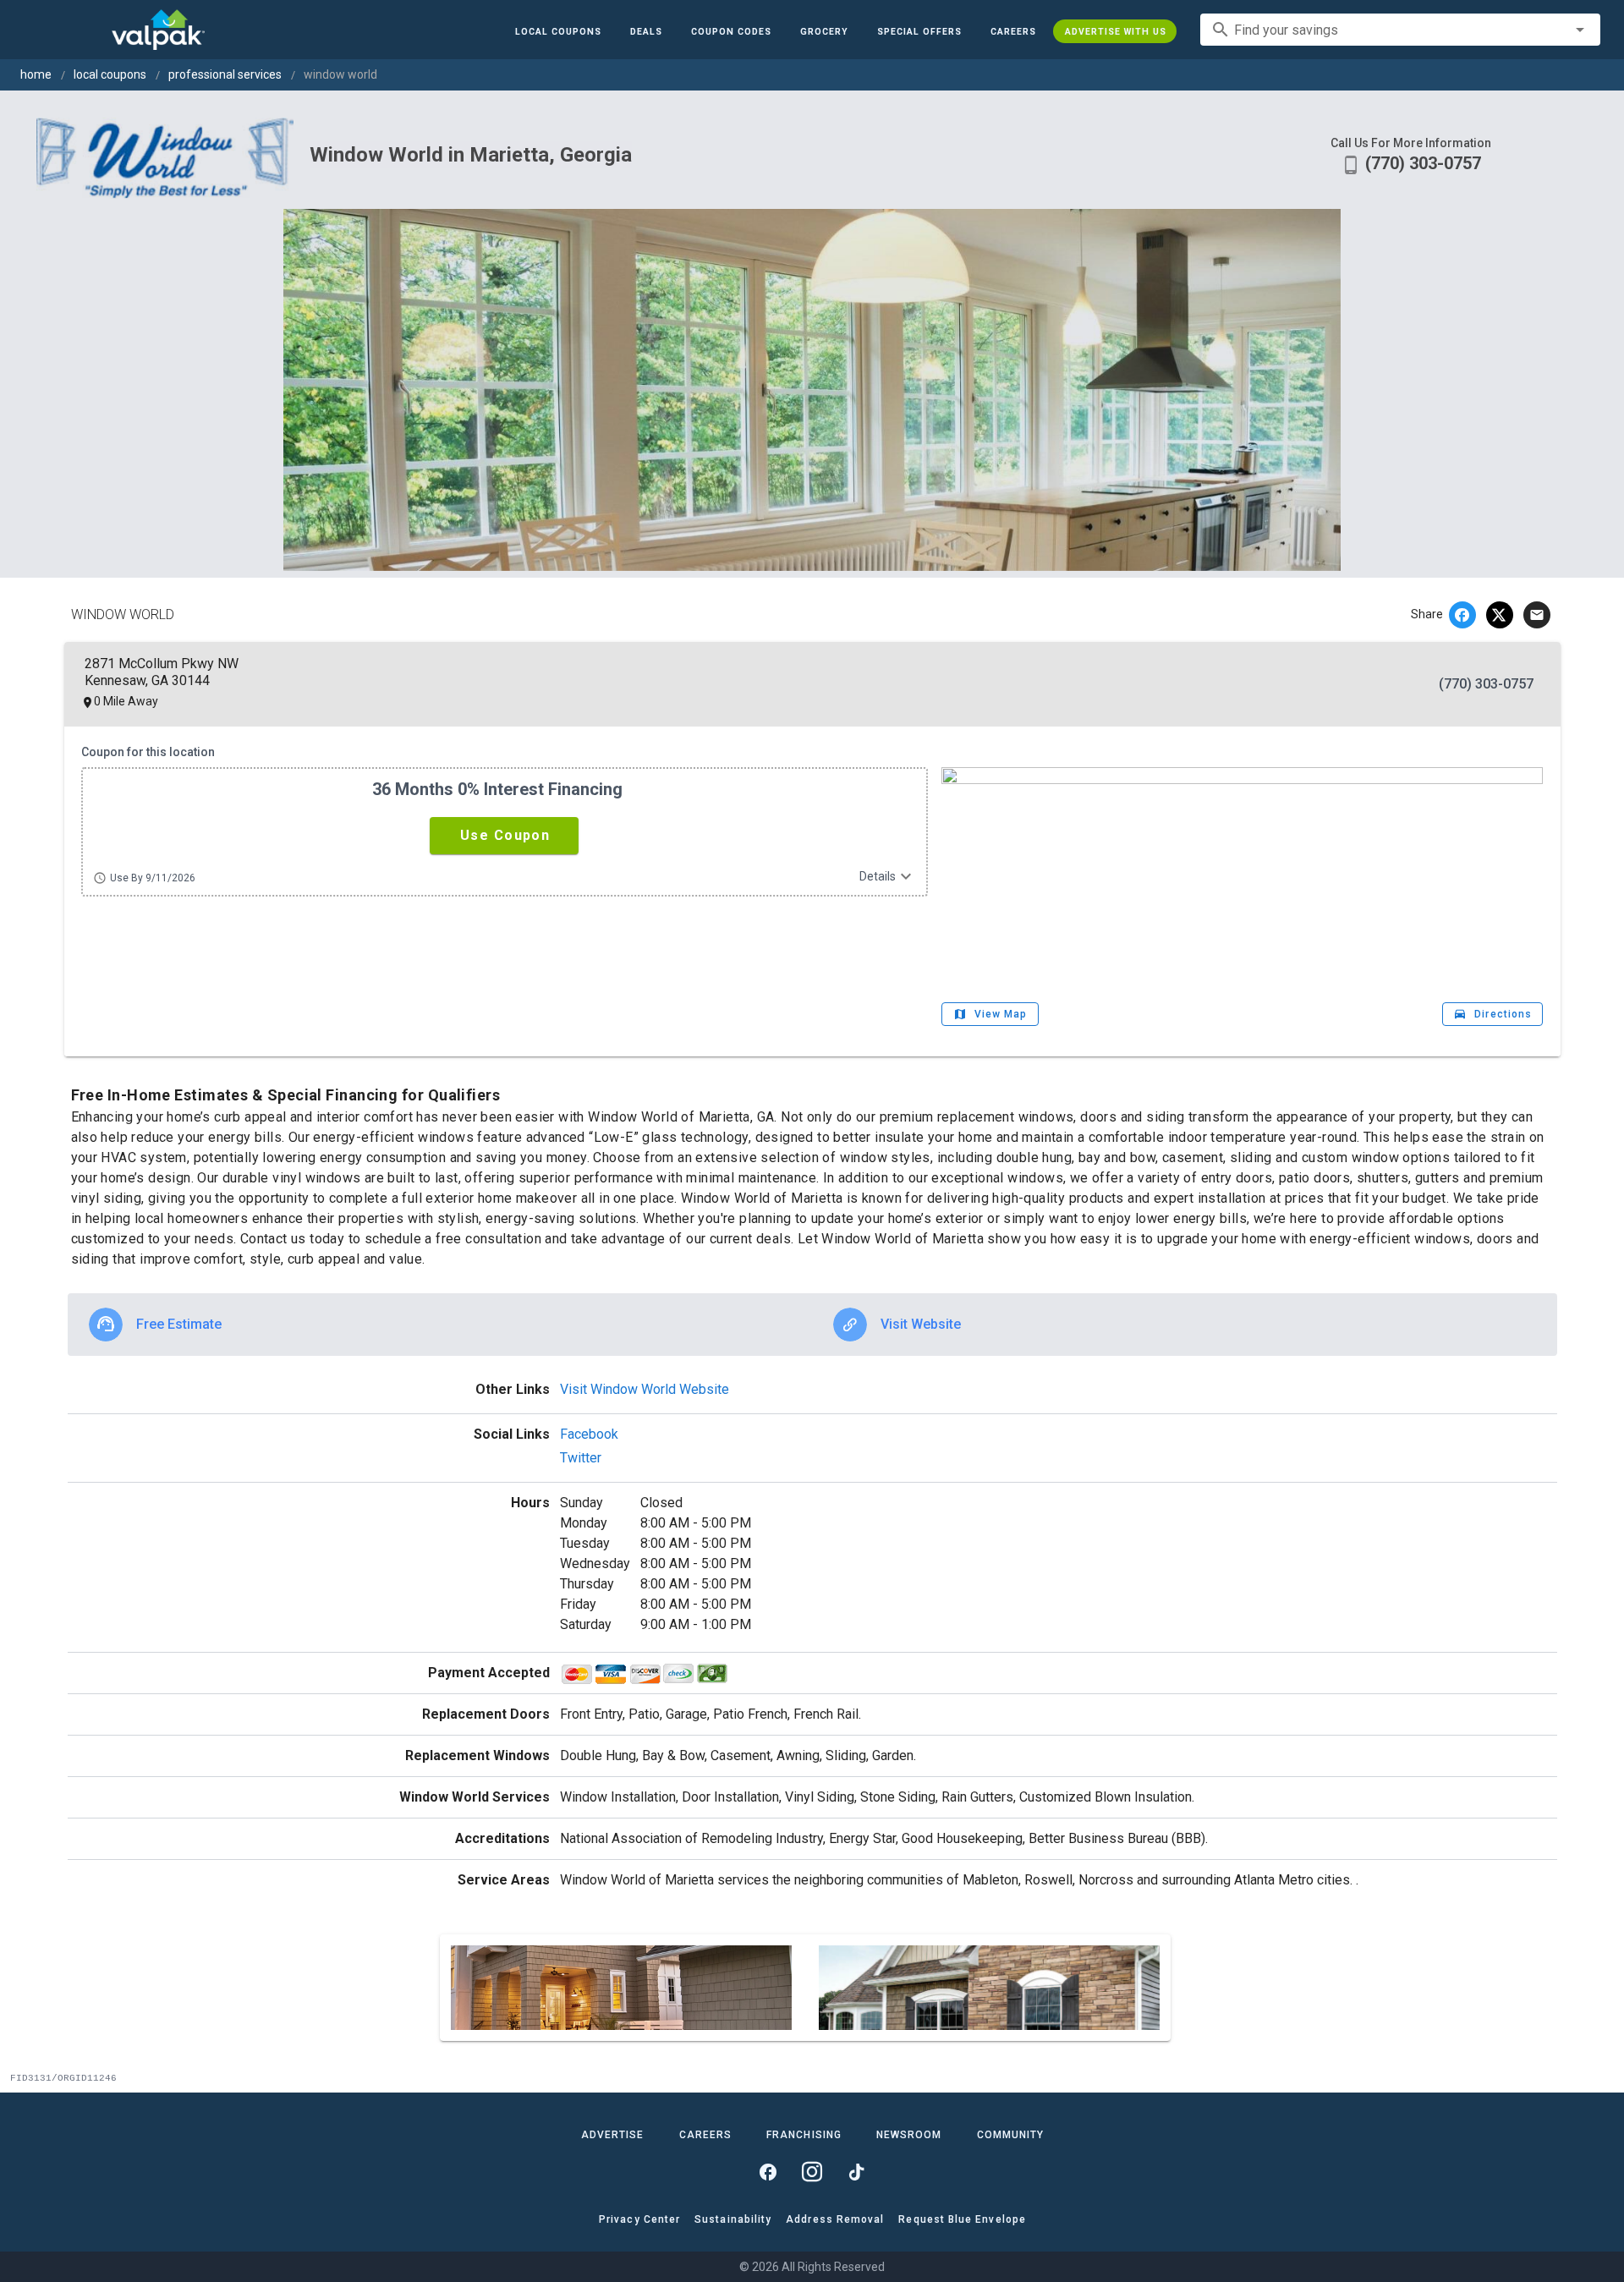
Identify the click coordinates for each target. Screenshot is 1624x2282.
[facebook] (1462, 615)
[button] (919, 31)
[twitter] (1500, 615)
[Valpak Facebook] (768, 2172)
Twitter (581, 1458)
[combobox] (1400, 30)
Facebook (589, 1434)
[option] (440, 1325)
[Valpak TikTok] (856, 2172)
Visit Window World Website (645, 1389)
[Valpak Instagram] (812, 2172)
